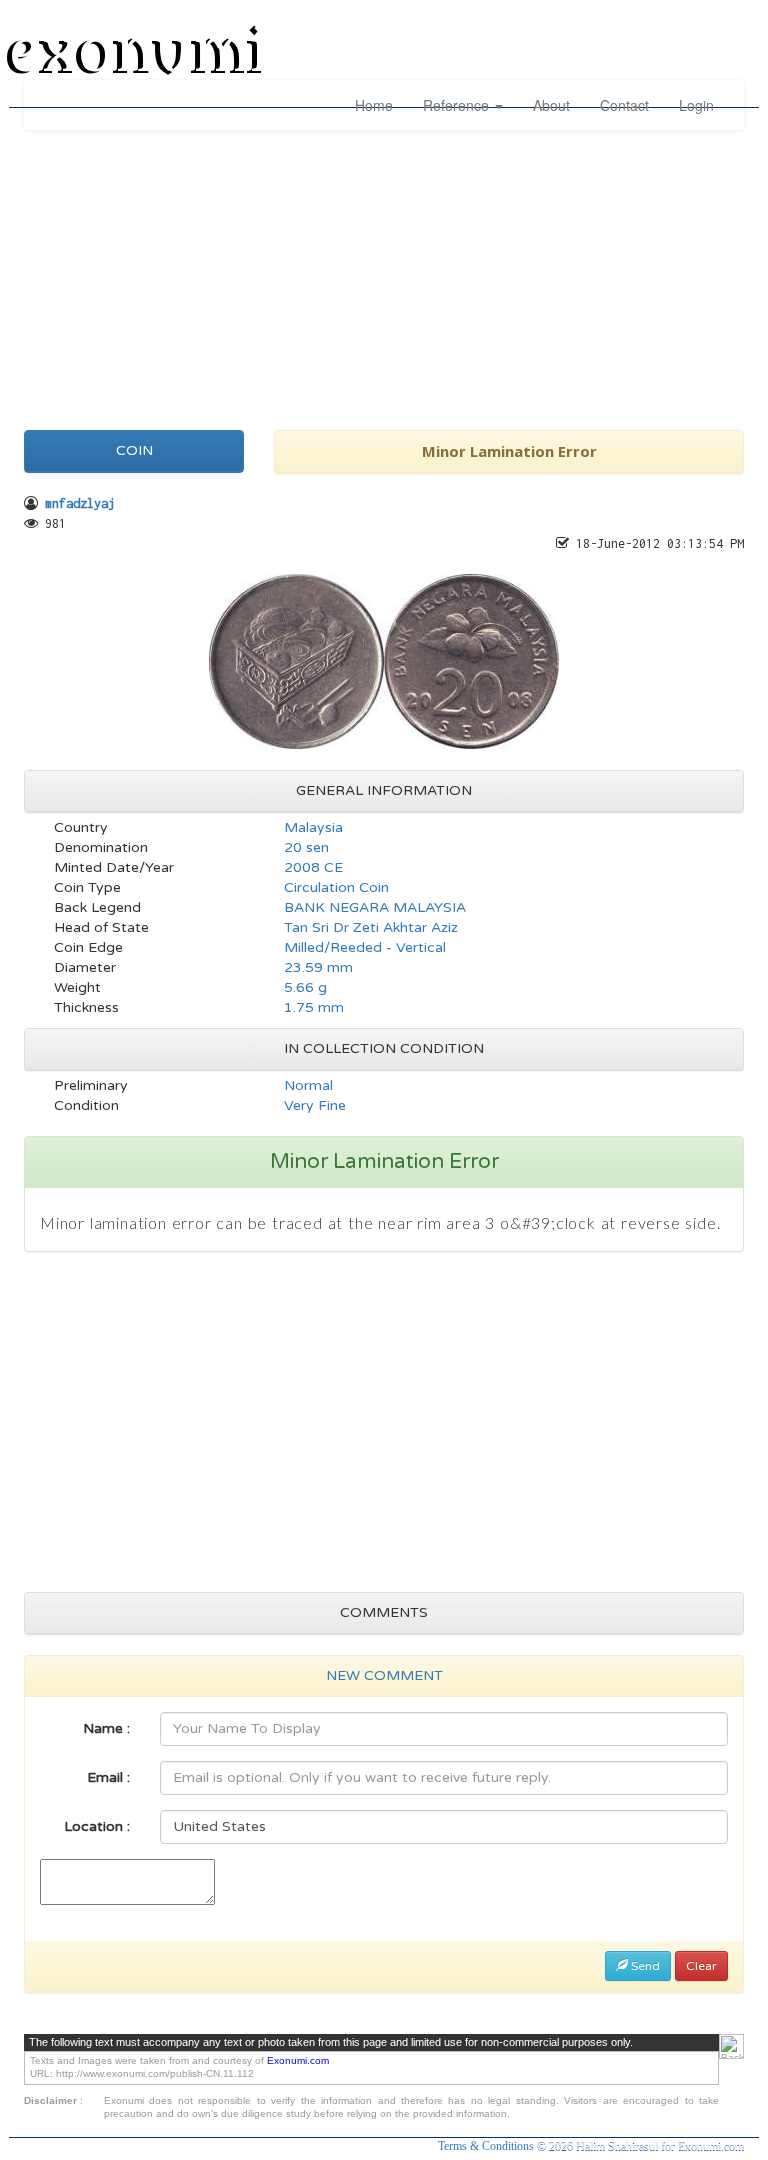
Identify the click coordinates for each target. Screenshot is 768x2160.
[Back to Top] (731, 2046)
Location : (97, 1826)
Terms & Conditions (487, 2146)
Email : (108, 1777)
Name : (106, 1728)
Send (644, 1966)
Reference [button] (458, 105)
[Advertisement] (384, 275)
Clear (701, 1966)
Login (696, 105)
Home (374, 105)
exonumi (138, 53)
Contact (624, 105)
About (551, 105)
